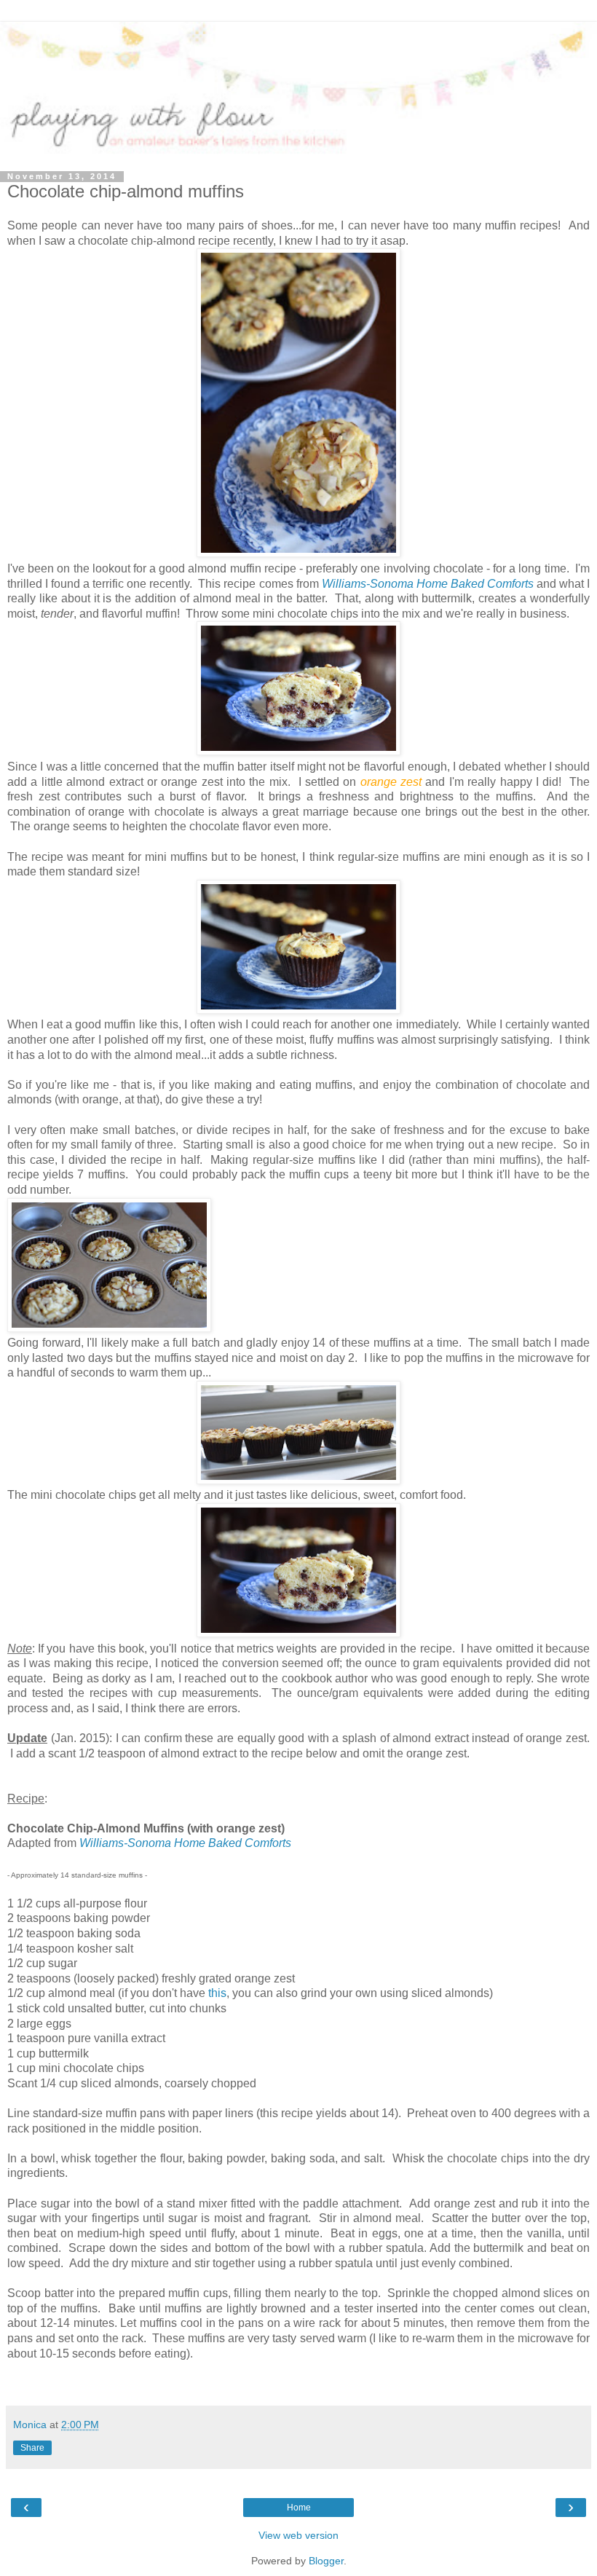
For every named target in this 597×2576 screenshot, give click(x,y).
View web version (298, 2535)
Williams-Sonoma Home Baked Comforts (428, 584)
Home (299, 2508)
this (217, 1993)
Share (32, 2448)
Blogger (326, 2561)
